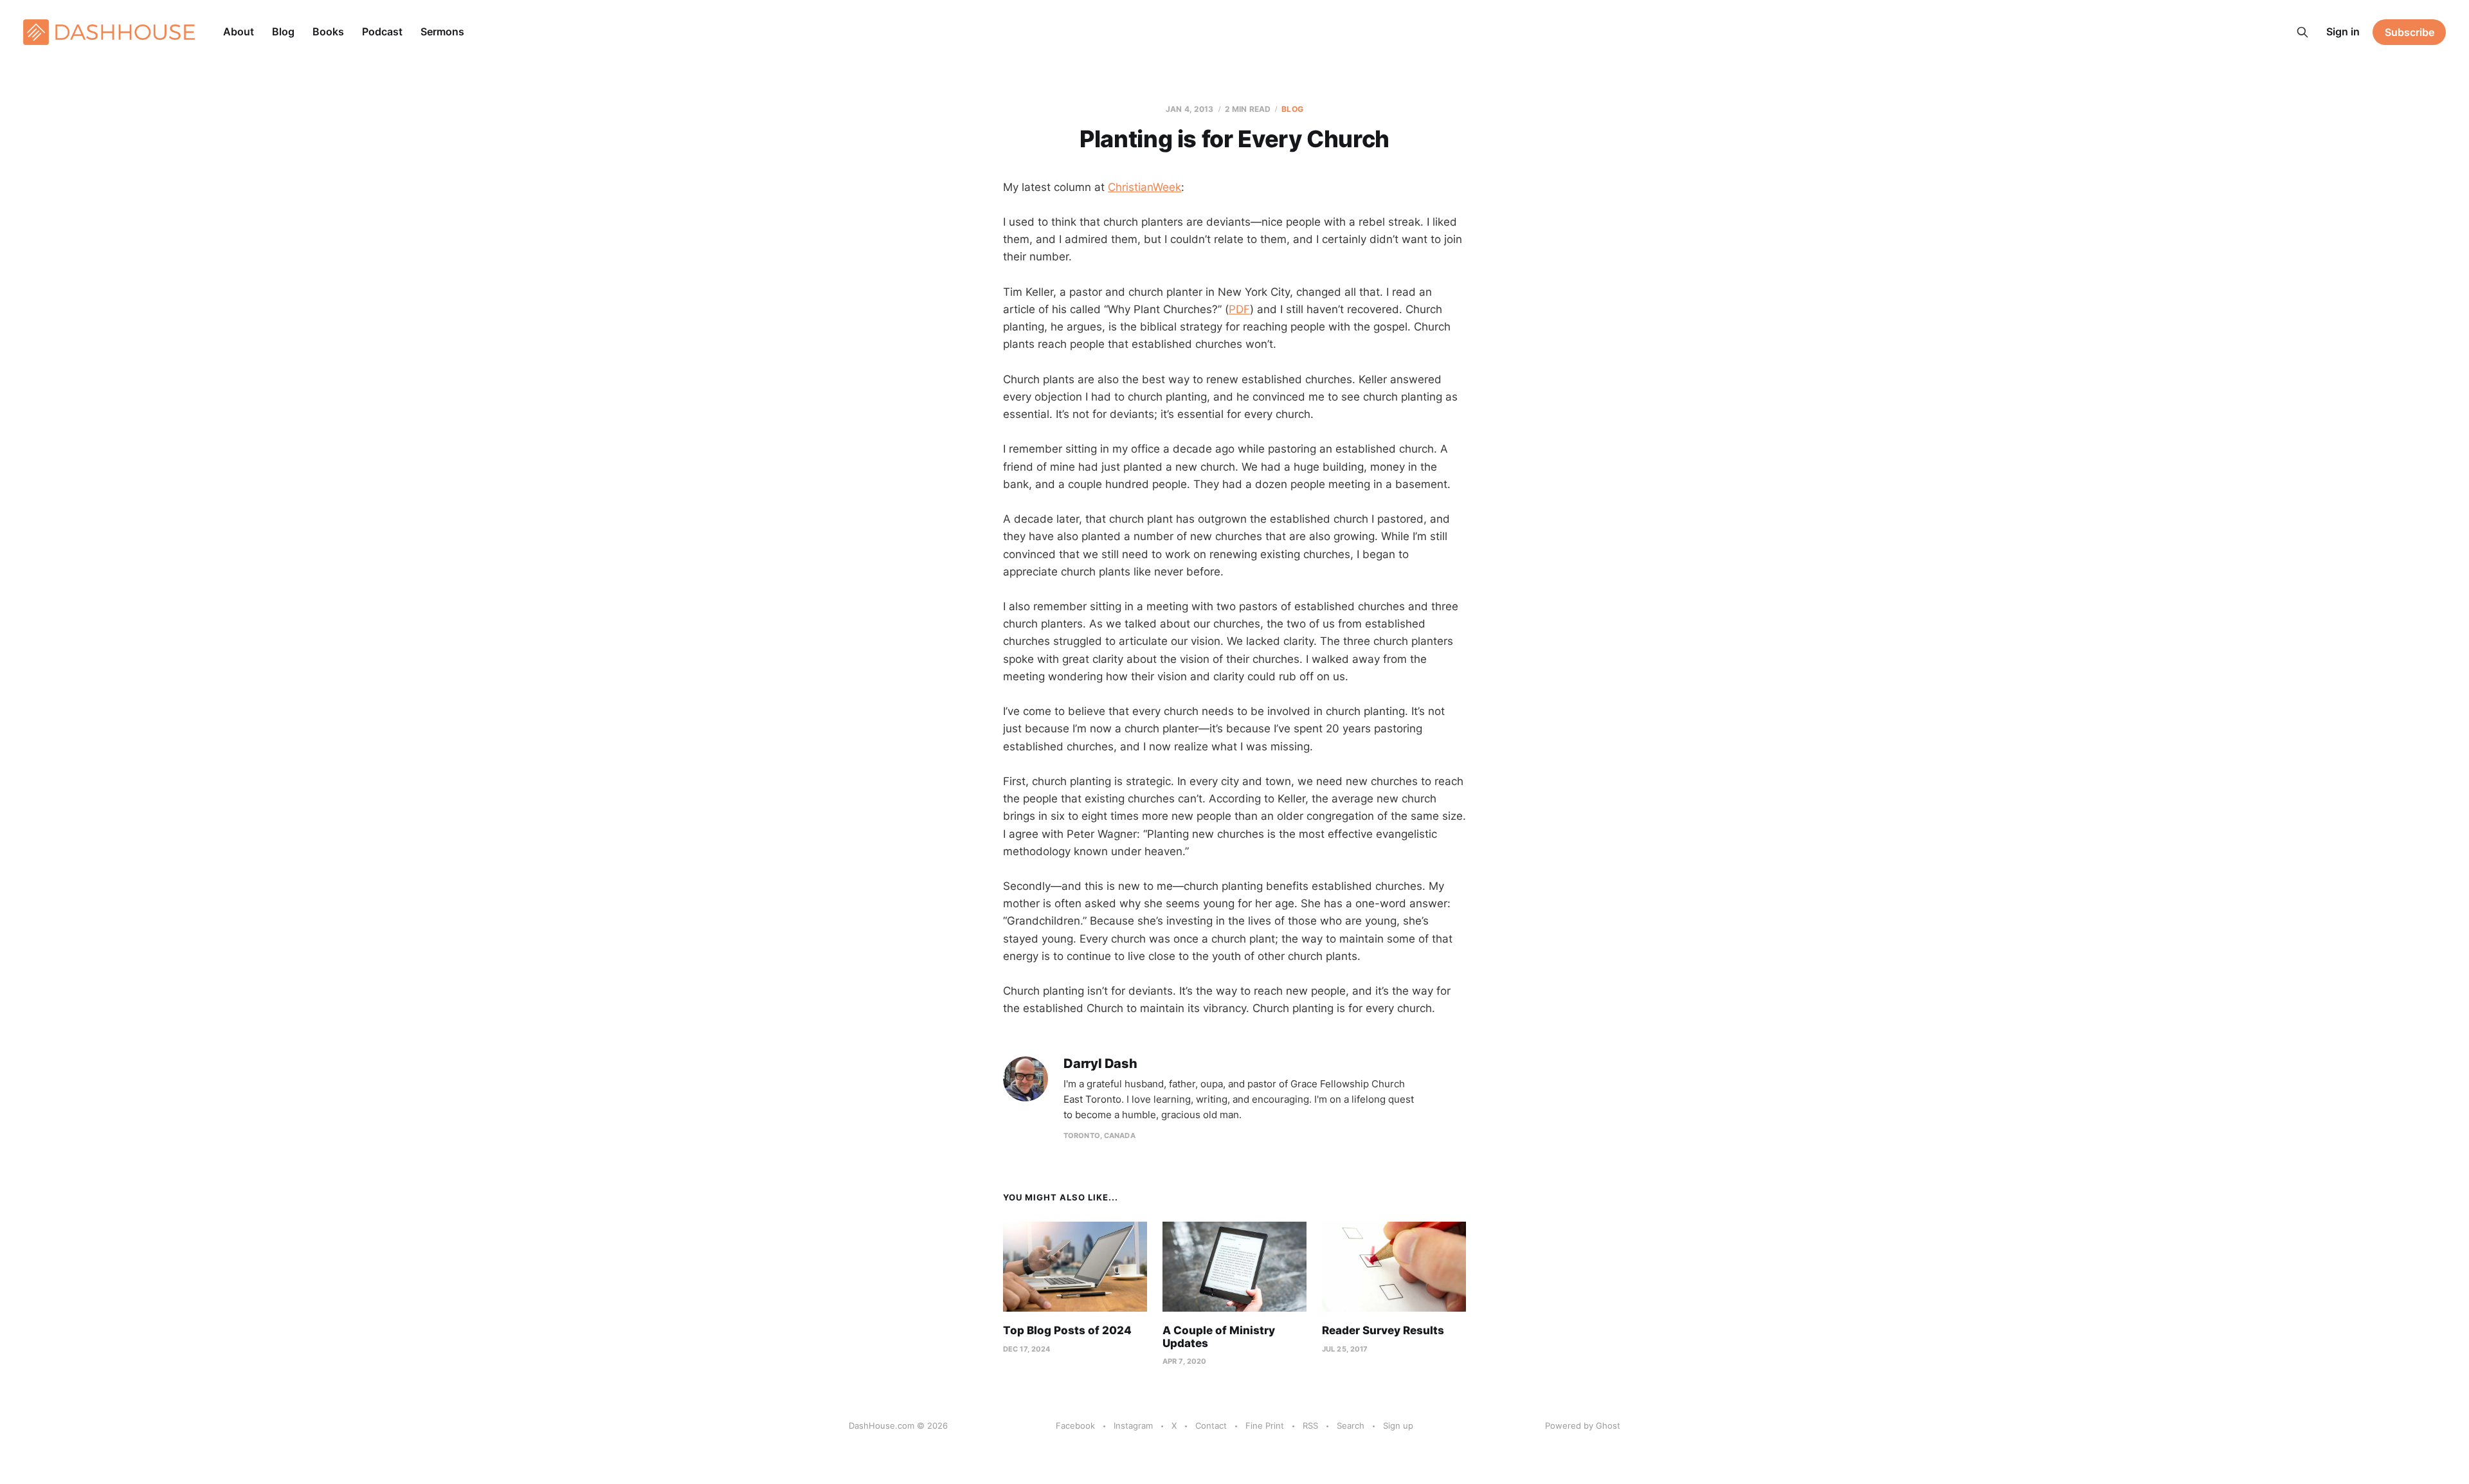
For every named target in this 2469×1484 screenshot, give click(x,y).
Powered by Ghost (1583, 1425)
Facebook (1075, 1425)
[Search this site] (2302, 32)
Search (1351, 1425)
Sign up (1398, 1425)
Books (328, 32)
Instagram (1133, 1425)
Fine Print (1265, 1425)
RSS (1310, 1425)
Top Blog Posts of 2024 (1067, 1330)
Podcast (382, 32)
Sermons (442, 32)
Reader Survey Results (1383, 1330)
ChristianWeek (1144, 187)
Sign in (2343, 32)
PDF (1239, 309)
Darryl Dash (1100, 1064)
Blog (283, 32)
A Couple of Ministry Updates (1219, 1337)
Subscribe (2410, 32)
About (239, 32)
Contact (1211, 1425)
